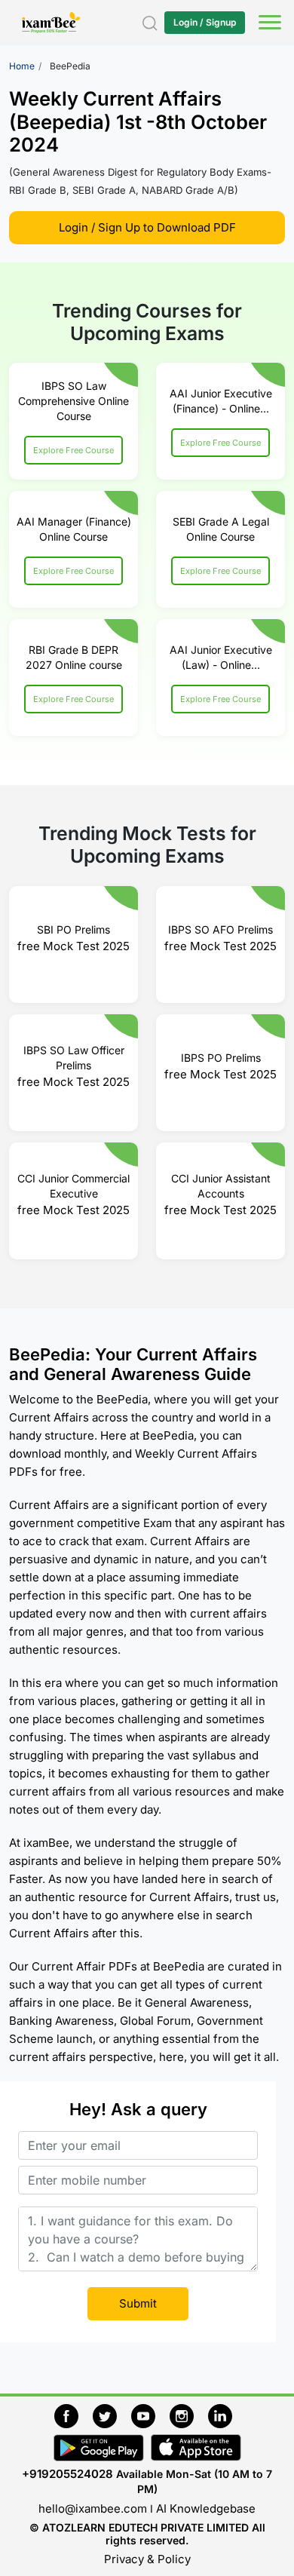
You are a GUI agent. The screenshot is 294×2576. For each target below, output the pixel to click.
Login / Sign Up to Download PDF (147, 227)
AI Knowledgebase (206, 2509)
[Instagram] (189, 2414)
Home (22, 66)
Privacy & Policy (147, 2559)
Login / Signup (205, 22)
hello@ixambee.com (93, 2509)
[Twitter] (112, 2414)
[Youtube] (150, 2414)
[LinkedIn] (224, 2414)
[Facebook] (73, 2414)
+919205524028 (67, 2474)
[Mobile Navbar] (268, 24)
